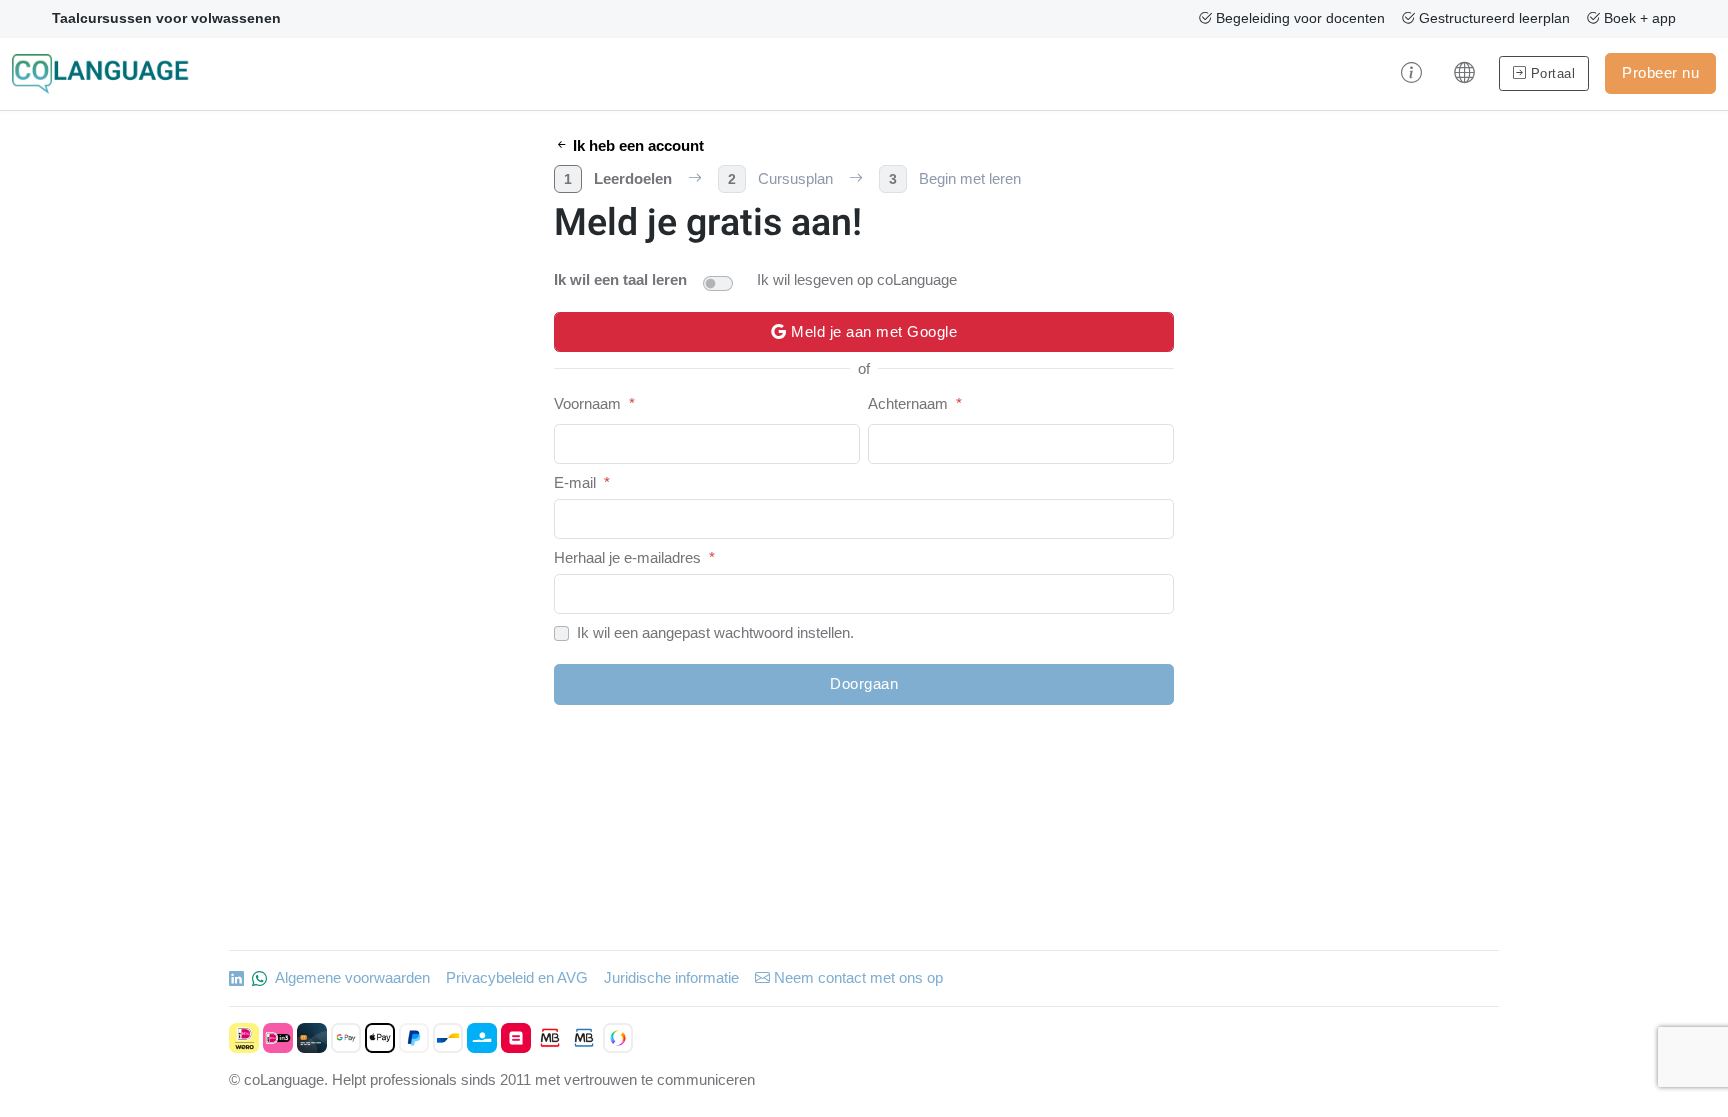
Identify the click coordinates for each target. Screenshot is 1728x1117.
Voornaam (587, 403)
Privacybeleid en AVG (517, 977)
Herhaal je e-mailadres (627, 557)
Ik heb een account (636, 145)
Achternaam (908, 403)
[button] (1411, 74)
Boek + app (1638, 18)
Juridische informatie (671, 977)
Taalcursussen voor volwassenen (166, 18)
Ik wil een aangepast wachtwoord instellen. (715, 632)
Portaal (1550, 73)
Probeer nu (1660, 72)
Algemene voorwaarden (352, 977)
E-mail (575, 482)
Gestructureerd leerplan (1492, 18)
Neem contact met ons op (856, 977)
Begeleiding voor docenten (1298, 18)
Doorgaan (864, 683)
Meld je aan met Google (872, 331)
